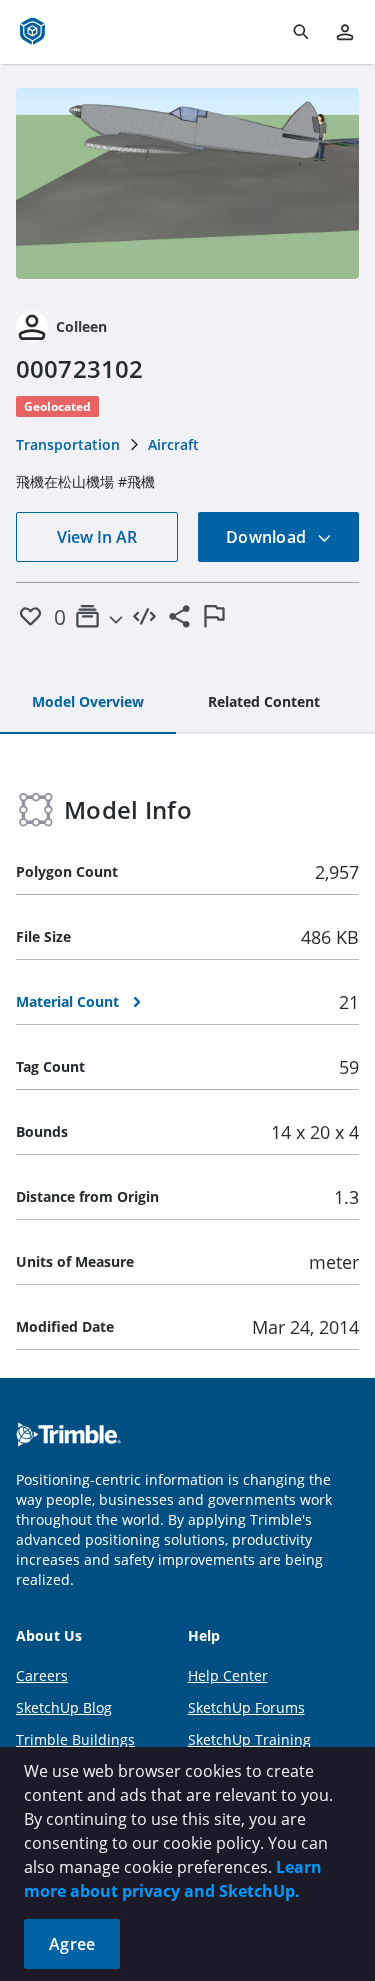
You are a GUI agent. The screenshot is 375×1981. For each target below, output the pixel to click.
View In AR (97, 537)
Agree (72, 1944)
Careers (42, 1675)
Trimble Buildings (75, 1739)
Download (268, 537)
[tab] (88, 703)
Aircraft (173, 444)
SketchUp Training (249, 1739)
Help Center (228, 1675)
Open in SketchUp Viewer (188, 183)
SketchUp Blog (64, 1707)
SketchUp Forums (246, 1707)
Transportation (68, 444)
